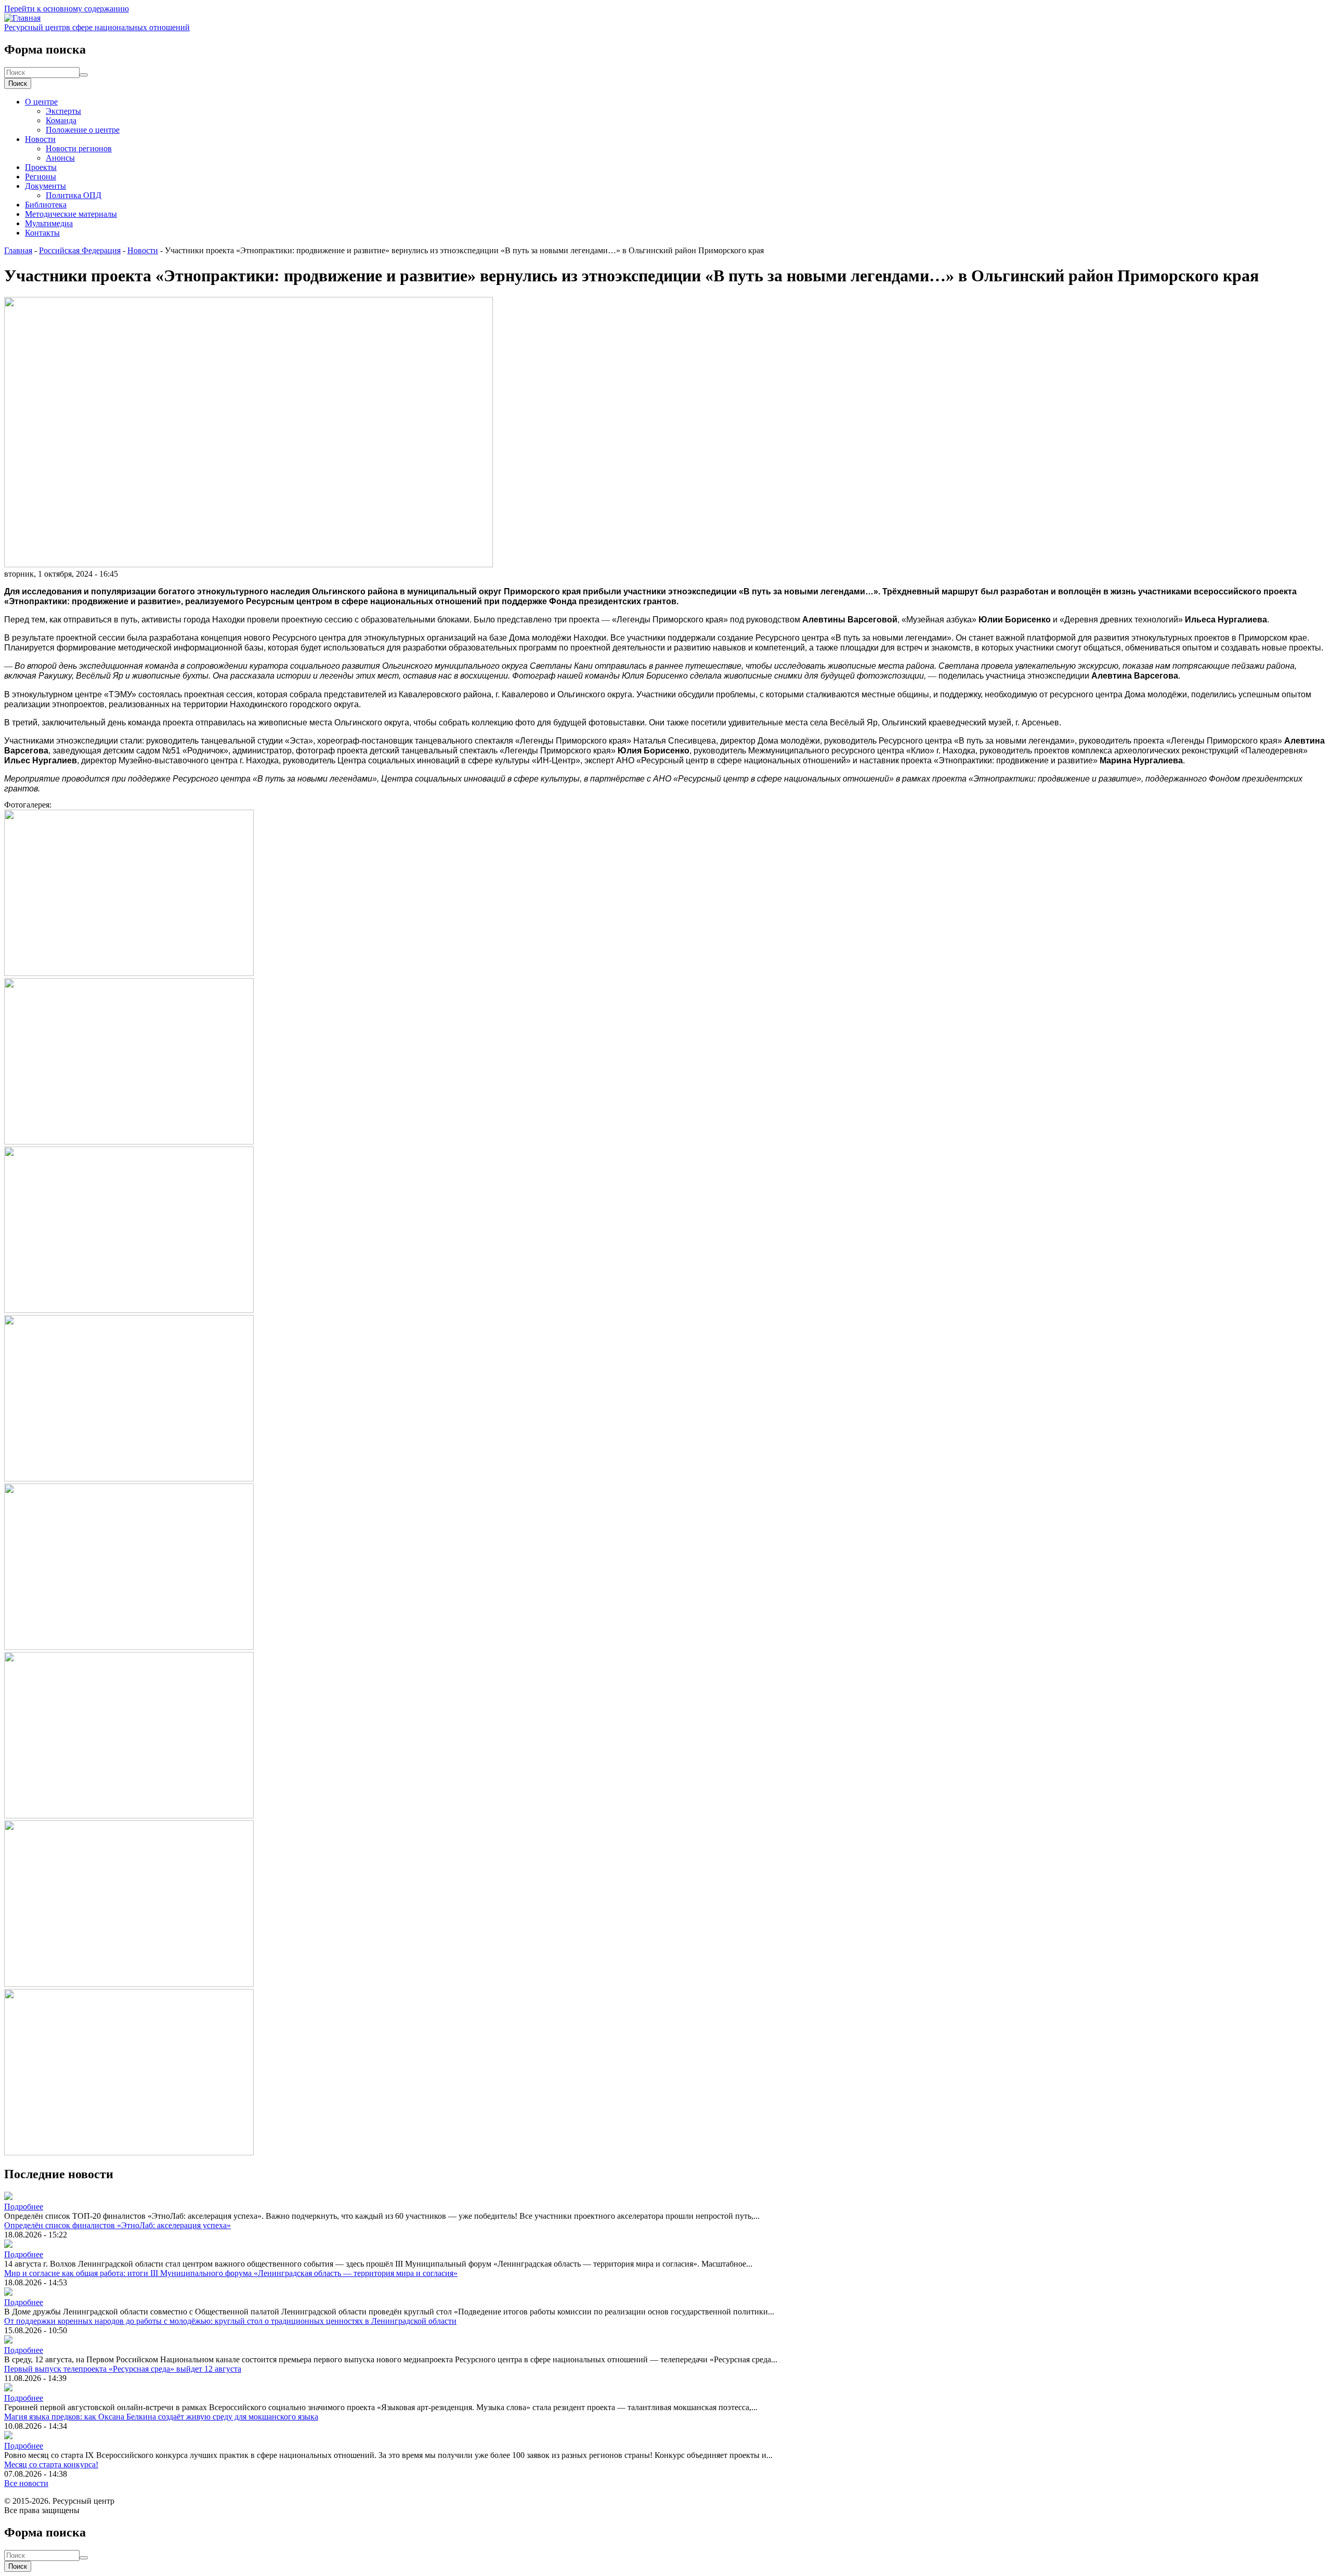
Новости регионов (79, 148)
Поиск (18, 83)
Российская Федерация (80, 250)
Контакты (42, 233)
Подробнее (24, 2207)
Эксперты (63, 111)
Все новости (26, 2483)
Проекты (41, 167)
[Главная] (22, 18)
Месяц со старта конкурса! (51, 2464)
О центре (41, 102)
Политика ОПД (74, 195)
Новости (40, 139)
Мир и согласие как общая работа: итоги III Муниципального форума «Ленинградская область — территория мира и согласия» (231, 2273)
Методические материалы (71, 214)
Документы (45, 186)
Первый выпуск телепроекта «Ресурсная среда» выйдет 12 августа (123, 2369)
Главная (18, 250)
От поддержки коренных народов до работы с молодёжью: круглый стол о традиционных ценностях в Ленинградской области (230, 2321)
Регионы (41, 177)
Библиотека (46, 205)
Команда (61, 120)
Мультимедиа (49, 223)
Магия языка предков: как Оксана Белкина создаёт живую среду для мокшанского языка (161, 2417)
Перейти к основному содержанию (67, 9)
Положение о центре (83, 130)
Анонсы (60, 158)
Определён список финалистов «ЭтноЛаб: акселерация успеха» (118, 2225)
